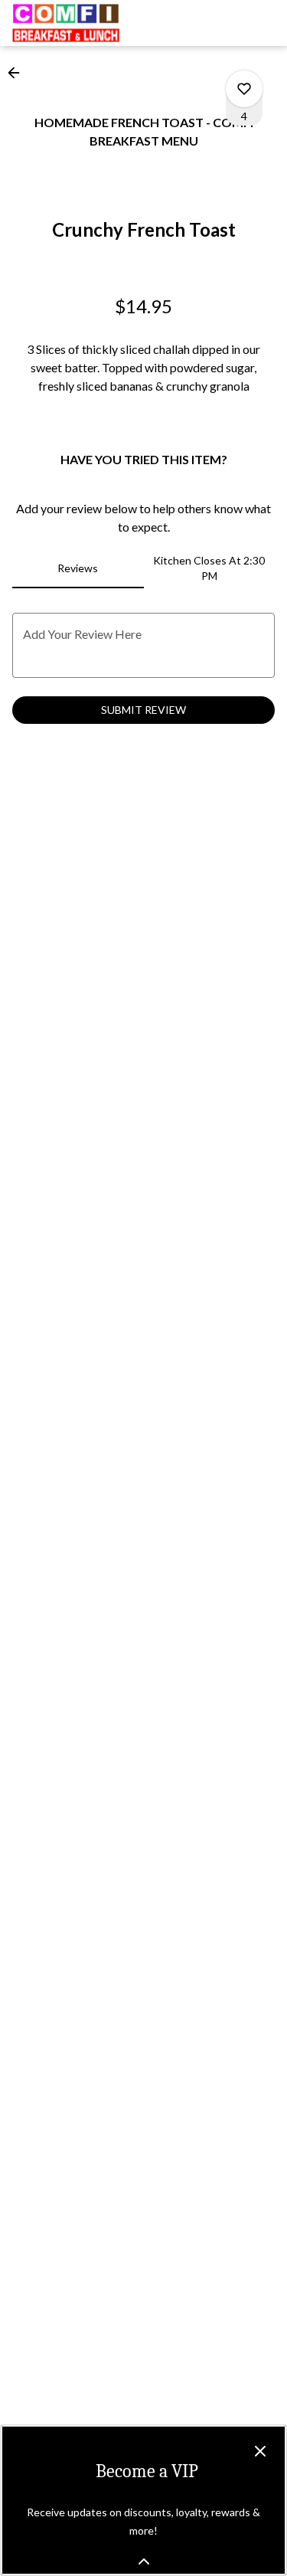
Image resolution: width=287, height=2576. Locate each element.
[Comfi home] (81, 23)
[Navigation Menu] (266, 23)
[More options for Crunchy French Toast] (244, 89)
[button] (18, 73)
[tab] (78, 568)
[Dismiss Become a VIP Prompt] (260, 2451)
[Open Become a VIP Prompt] (144, 2561)
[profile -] (227, 22)
